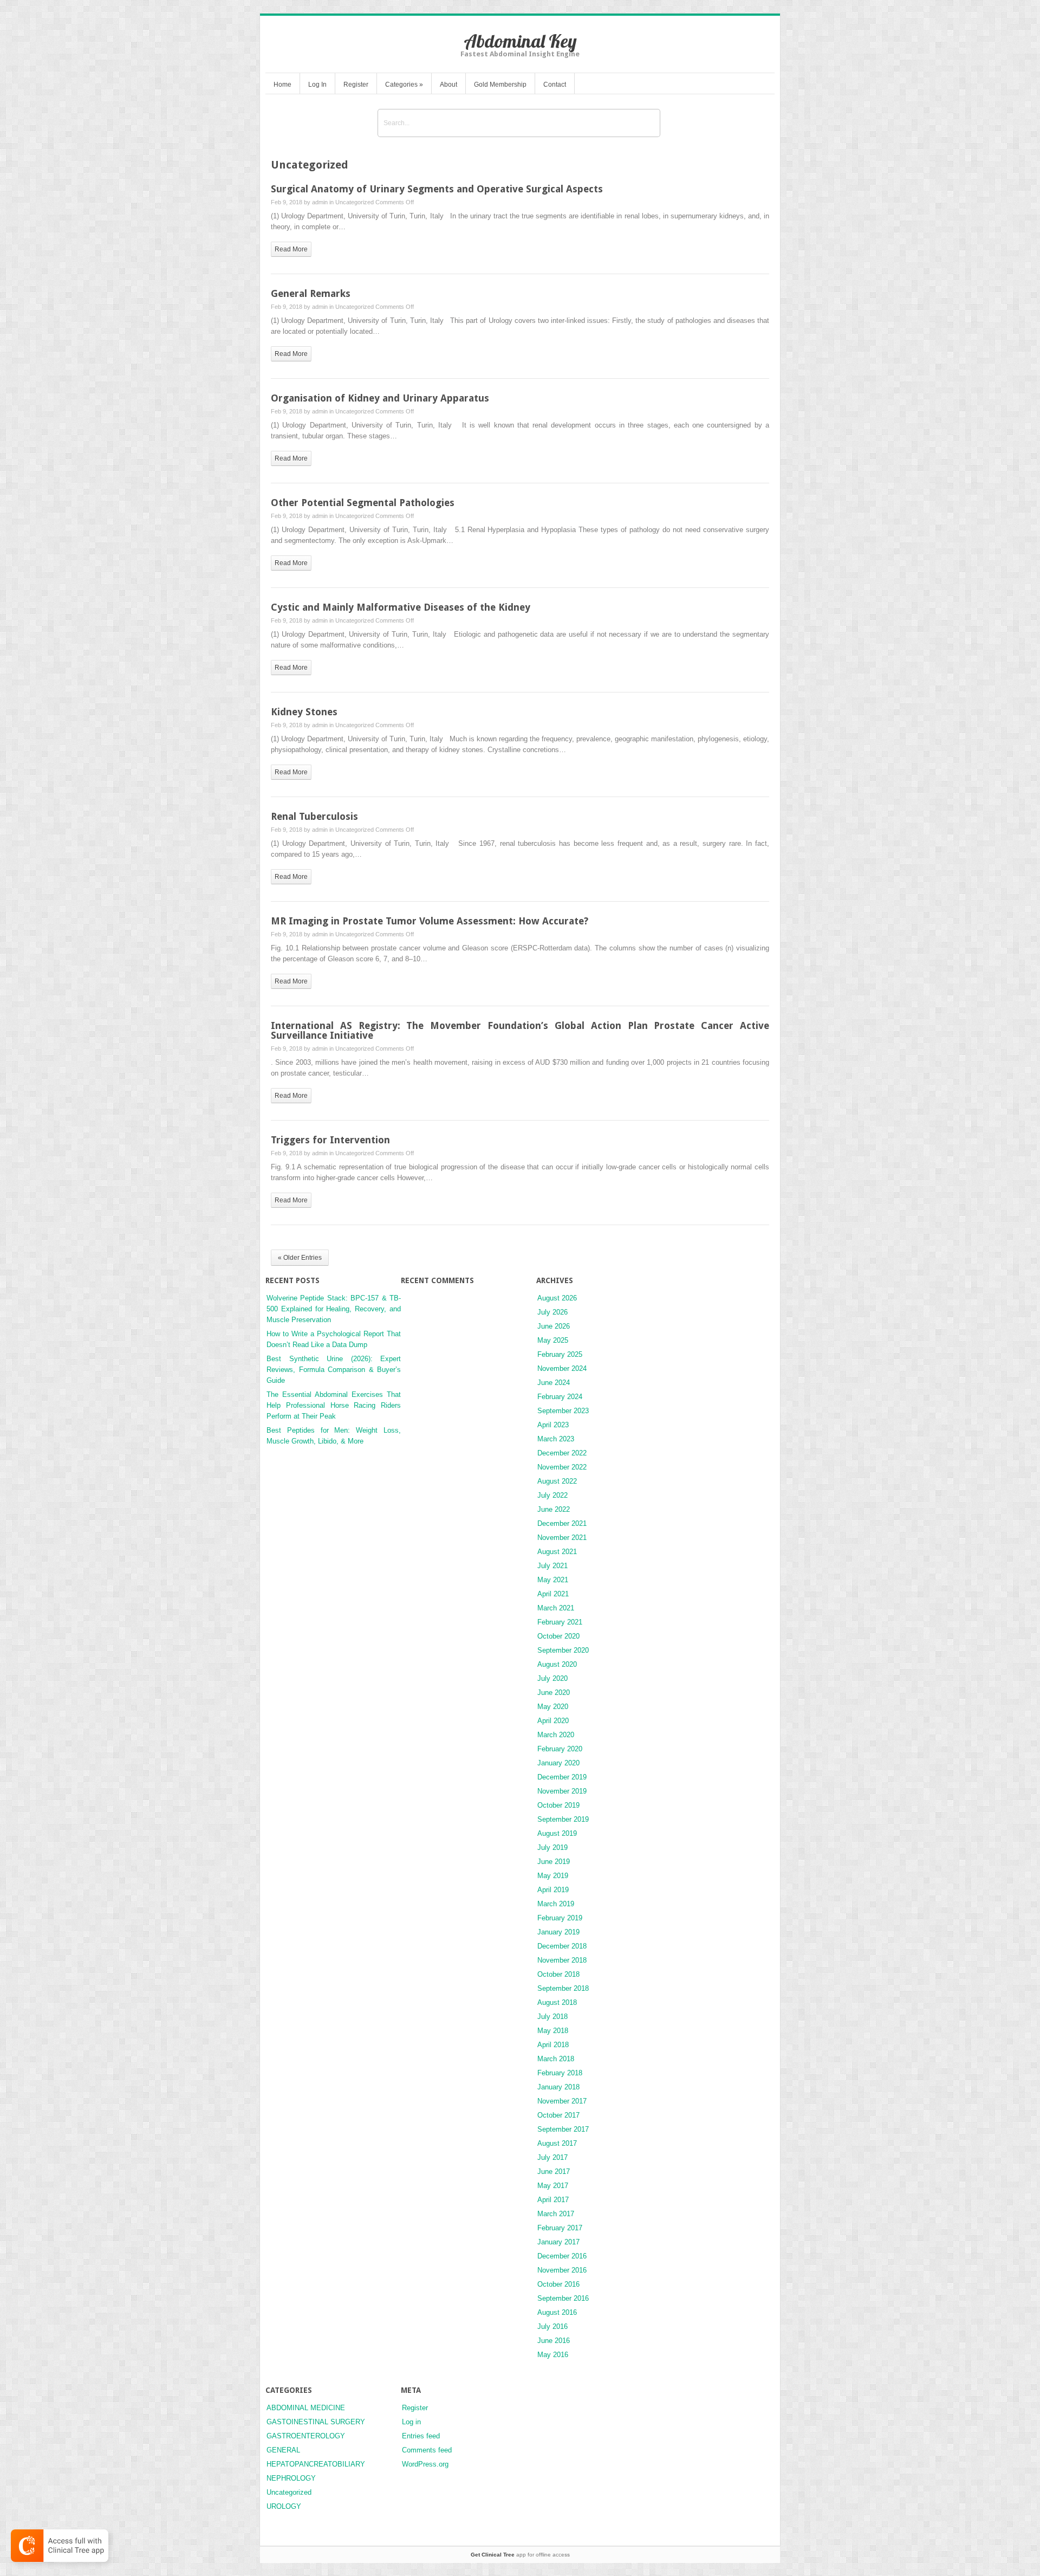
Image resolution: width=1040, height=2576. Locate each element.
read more (291, 249)
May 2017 (553, 2186)
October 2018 (558, 1974)
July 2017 (552, 2157)
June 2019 (554, 1862)
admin (320, 202)
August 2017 (557, 2143)
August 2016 (557, 2312)
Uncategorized (355, 202)
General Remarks (311, 293)
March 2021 (556, 1608)
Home (282, 85)
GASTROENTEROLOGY (306, 2436)
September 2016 (563, 2298)
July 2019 (552, 1847)
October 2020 (558, 1636)
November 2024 (562, 1368)
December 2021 (562, 1523)
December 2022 (562, 1453)
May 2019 (553, 1876)
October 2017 (558, 2115)
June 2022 (554, 1509)
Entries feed (421, 2436)
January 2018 (558, 2087)
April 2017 (553, 2200)
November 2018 (562, 1960)
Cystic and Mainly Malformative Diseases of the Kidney (401, 607)
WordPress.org (425, 2464)
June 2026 (554, 1326)
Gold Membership (500, 85)
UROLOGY (284, 2506)
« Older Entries (300, 1258)
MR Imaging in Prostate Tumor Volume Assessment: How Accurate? (430, 921)
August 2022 (557, 1481)
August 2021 (557, 1552)
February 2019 (560, 1918)
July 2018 (552, 2017)
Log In (317, 85)
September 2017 (563, 2129)
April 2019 (553, 1890)
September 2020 (563, 1650)
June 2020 (554, 1692)
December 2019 (562, 1777)
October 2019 (558, 1805)
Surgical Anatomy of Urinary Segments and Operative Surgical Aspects (437, 189)
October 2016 (558, 2284)
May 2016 (553, 2355)
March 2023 (556, 1439)
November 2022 (562, 1467)
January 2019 (558, 1932)
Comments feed (427, 2450)
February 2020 (560, 1749)
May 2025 (553, 1340)
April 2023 (553, 1425)
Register (356, 85)
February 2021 (560, 1622)
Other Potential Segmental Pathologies (363, 503)
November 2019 (562, 1791)
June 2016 (554, 2341)
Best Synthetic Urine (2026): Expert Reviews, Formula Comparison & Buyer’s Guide (334, 1370)
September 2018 (563, 1988)
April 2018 (553, 2045)
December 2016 (562, 2256)
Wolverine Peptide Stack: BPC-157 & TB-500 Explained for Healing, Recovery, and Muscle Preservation (334, 1309)
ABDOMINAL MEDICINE (306, 2408)
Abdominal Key (520, 41)
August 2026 (557, 1298)
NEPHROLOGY (291, 2478)
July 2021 (552, 1566)
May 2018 (553, 2031)
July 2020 (552, 1678)
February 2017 (560, 2228)
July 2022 (552, 1495)
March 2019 (556, 1904)
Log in (411, 2422)
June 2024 (554, 1383)
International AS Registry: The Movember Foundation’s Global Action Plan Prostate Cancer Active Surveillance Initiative (520, 1030)
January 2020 (558, 1763)
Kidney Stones (304, 712)
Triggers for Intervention (330, 1140)
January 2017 (558, 2242)
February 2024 (560, 1397)
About (448, 85)
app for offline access (520, 2555)
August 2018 (557, 2002)
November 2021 (562, 1538)
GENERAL (283, 2450)
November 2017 (562, 2101)
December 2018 (562, 1946)
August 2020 (557, 1664)
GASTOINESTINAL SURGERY (316, 2422)
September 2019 (563, 1819)
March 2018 (556, 2059)
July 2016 (552, 2326)
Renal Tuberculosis (314, 816)
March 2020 (556, 1735)
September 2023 (563, 1411)
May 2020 (553, 1707)
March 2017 (556, 2214)
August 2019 (557, 1833)
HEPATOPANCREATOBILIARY (316, 2464)
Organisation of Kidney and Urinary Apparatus (380, 398)
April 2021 (553, 1594)
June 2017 (554, 2172)
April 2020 (553, 1721)
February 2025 (560, 1354)
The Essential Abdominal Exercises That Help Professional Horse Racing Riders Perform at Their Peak (334, 1405)
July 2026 (552, 1312)
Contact (555, 85)
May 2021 (553, 1580)
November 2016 (562, 2270)
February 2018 (560, 2073)
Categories (404, 85)
